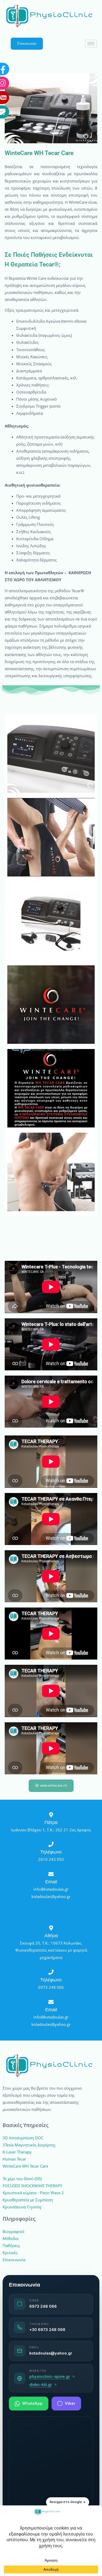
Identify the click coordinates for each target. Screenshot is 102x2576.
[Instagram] (22, 33)
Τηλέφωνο (51, 1852)
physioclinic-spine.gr (50, 2376)
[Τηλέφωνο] (51, 1844)
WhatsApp (32, 2403)
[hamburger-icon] (91, 44)
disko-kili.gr (41, 2385)
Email (51, 1882)
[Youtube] (22, 48)
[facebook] (22, 19)
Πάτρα (51, 1822)
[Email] (22, 62)
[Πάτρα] (51, 1815)
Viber (70, 2403)
